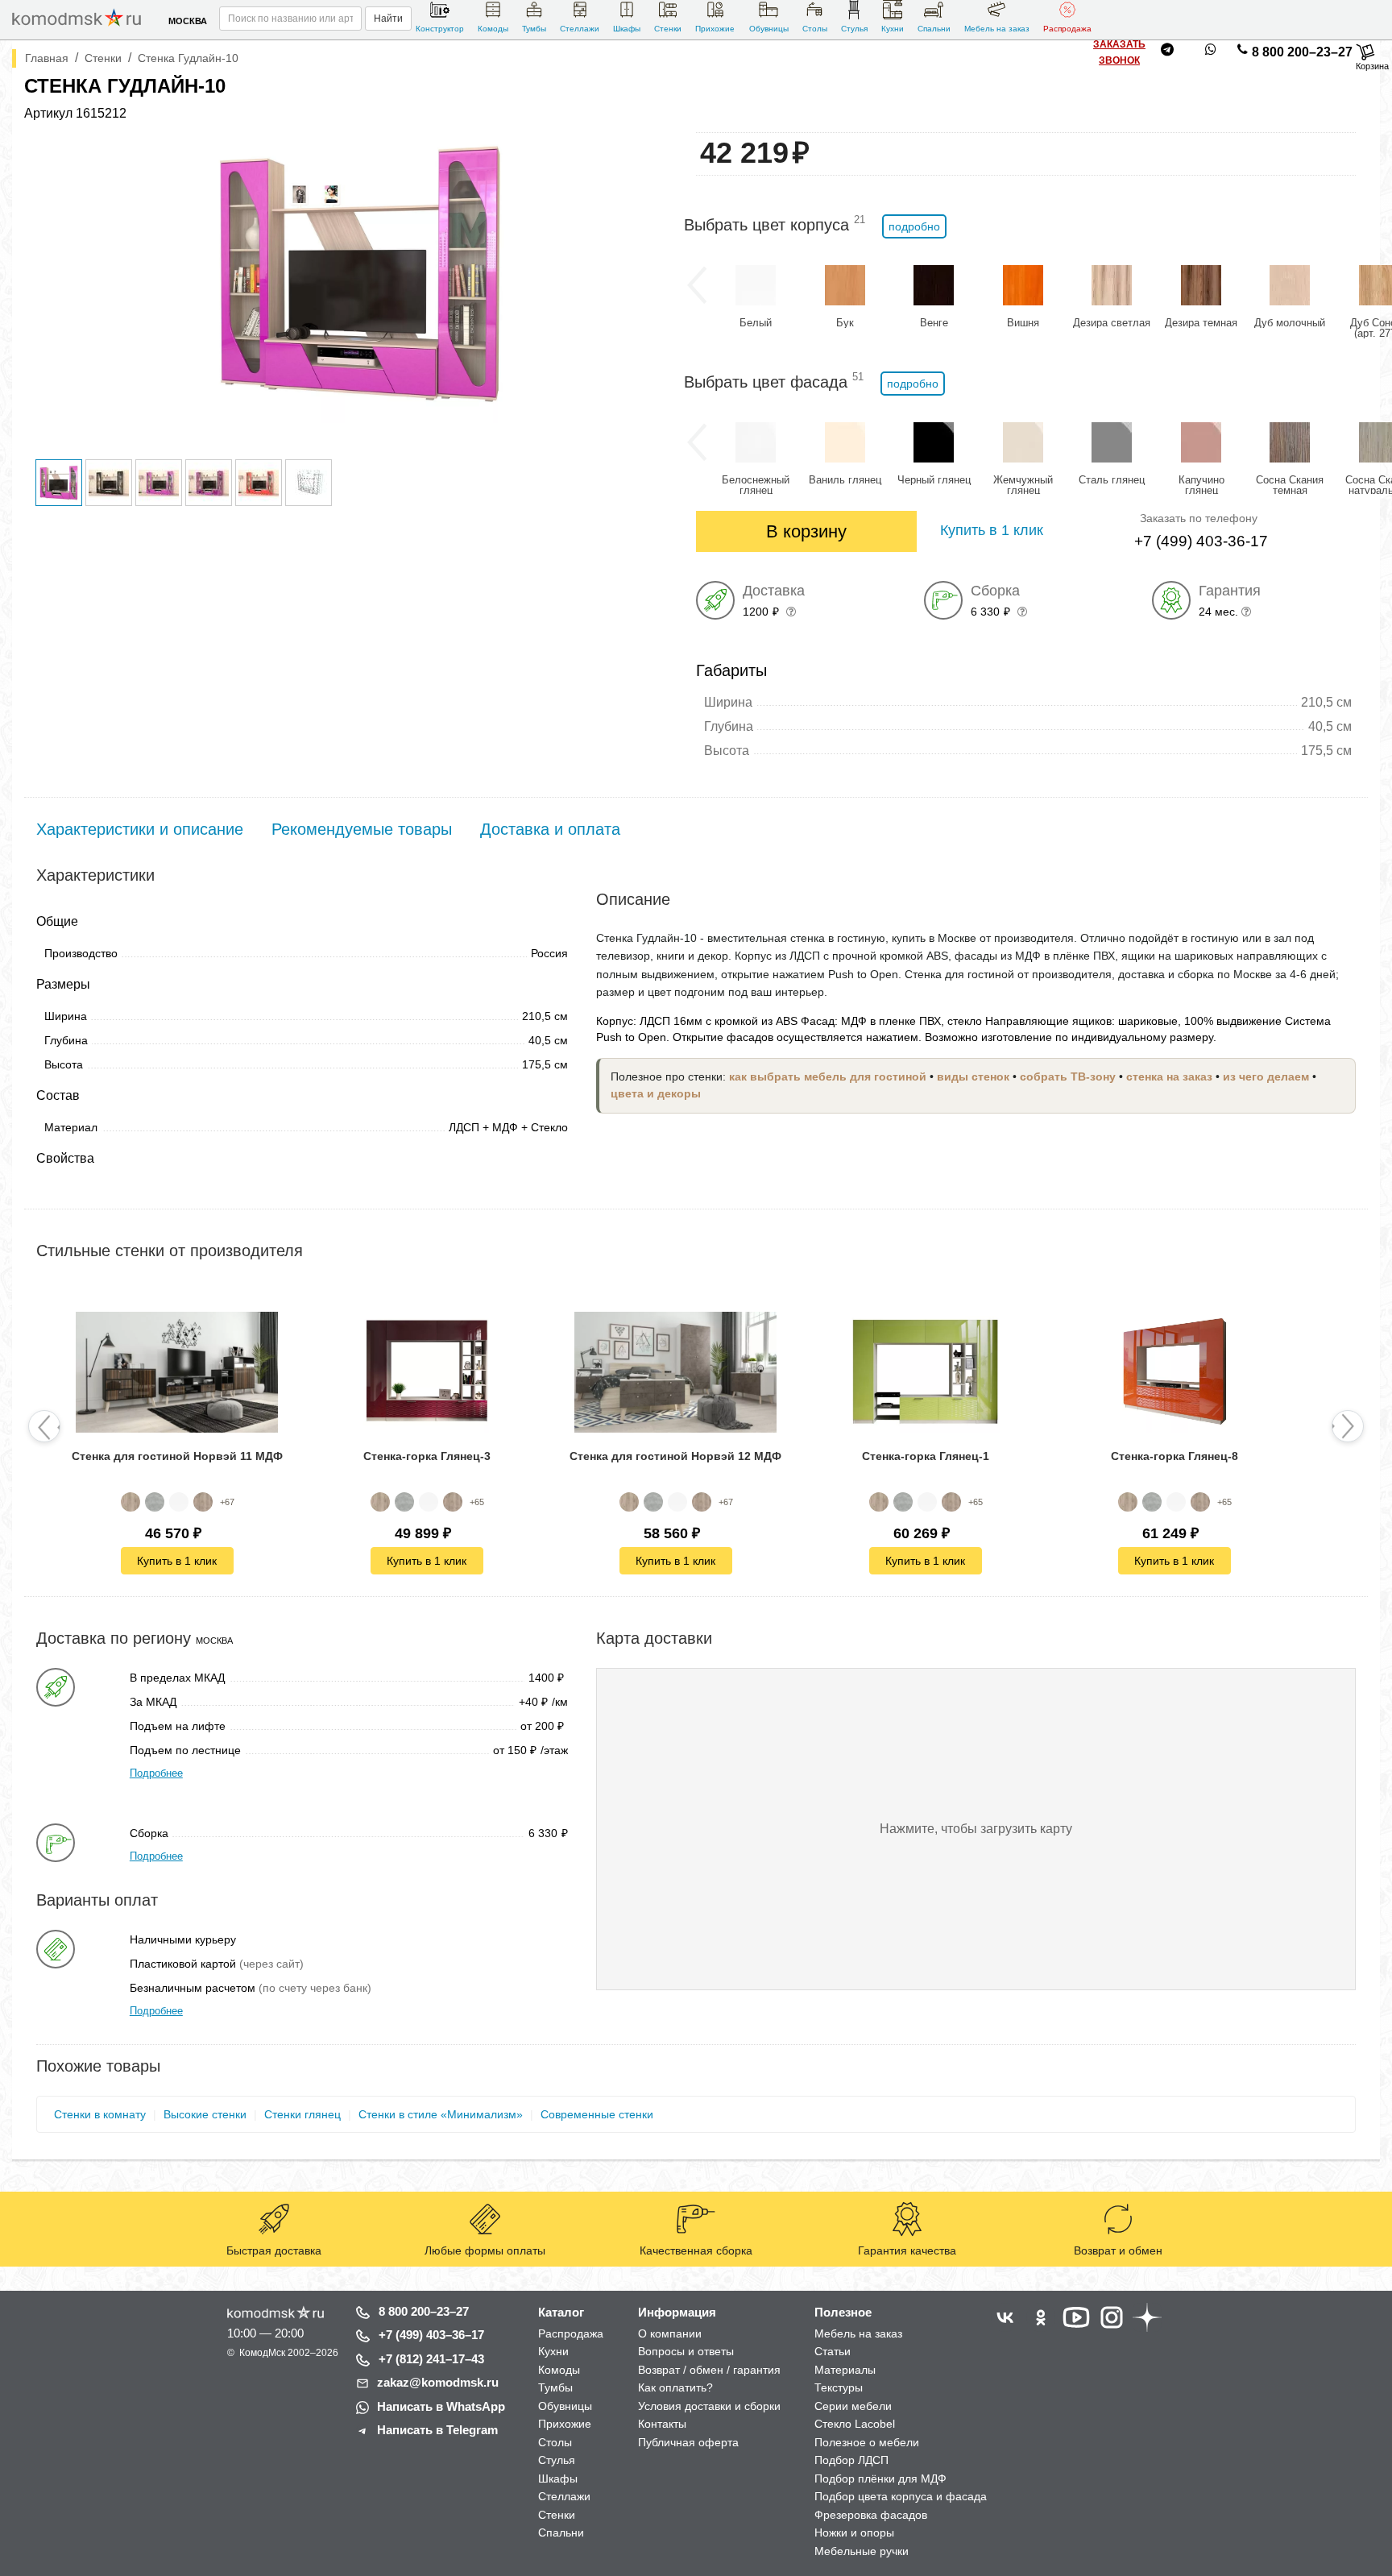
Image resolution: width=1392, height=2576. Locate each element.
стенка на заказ (1169, 1077)
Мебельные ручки (862, 2551)
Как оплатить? (675, 2387)
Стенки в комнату (100, 2114)
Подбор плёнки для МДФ (880, 2479)
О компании (670, 2333)
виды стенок (973, 1077)
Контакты (662, 2424)
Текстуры (839, 2387)
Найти (388, 19)
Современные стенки (597, 2114)
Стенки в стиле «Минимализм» (441, 2114)
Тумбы (534, 29)
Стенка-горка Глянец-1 (926, 1456)
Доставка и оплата (550, 829)
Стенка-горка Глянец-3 (426, 1456)
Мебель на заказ (997, 29)
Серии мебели (853, 2406)
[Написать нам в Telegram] (1167, 52)
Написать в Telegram (437, 2430)
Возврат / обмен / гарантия (709, 2370)
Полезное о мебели (867, 2442)
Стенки (668, 29)
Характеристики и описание (140, 829)
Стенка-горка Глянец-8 (1174, 1456)
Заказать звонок (1119, 52)
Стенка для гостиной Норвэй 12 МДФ (675, 1456)
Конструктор (440, 29)
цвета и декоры (656, 1094)
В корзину (806, 531)
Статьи (833, 2351)
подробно (914, 226)
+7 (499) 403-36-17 (1201, 541)
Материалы (845, 2370)
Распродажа (1067, 29)
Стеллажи (580, 29)
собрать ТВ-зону (1068, 1077)
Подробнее (156, 1773)
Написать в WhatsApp (441, 2406)
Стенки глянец (302, 2114)
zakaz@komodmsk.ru (438, 2382)
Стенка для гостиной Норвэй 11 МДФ (177, 1456)
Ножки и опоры (854, 2532)
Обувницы (769, 29)
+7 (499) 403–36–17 (431, 2335)
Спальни (934, 29)
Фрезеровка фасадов (871, 2515)
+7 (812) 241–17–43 (431, 2359)
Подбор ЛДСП (851, 2460)
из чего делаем (1266, 1077)
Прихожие (715, 29)
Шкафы (627, 29)
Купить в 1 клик (177, 1561)
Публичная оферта (688, 2442)
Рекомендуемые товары (362, 829)
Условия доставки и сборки (709, 2406)
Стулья (854, 29)
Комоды (493, 29)
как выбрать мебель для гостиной (828, 1077)
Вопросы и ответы (686, 2351)
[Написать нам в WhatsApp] (1211, 52)
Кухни (893, 29)
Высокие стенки (205, 2114)
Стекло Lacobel (855, 2424)
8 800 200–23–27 (1302, 52)
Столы (815, 29)
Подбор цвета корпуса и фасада (901, 2496)
